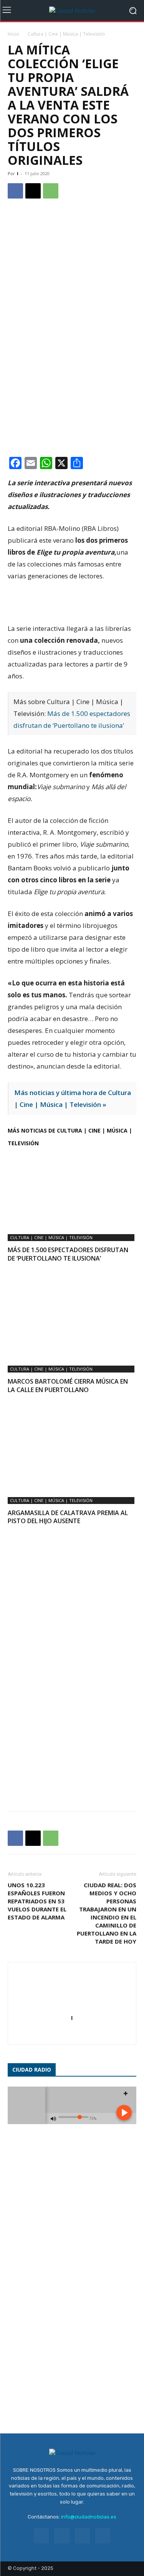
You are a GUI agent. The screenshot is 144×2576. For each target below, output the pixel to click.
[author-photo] (72, 2007)
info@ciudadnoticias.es (89, 2517)
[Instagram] (62, 2536)
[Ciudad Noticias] (72, 11)
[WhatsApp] (51, 191)
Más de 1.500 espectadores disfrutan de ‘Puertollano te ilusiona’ (68, 1254)
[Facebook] (15, 191)
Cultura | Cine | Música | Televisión (66, 34)
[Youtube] (103, 2536)
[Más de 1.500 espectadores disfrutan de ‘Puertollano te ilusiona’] (72, 1190)
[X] (33, 191)
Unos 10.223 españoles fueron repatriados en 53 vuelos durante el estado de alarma (37, 1901)
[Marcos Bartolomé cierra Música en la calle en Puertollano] (72, 1322)
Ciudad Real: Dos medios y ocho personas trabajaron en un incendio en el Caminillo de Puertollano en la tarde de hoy (107, 1913)
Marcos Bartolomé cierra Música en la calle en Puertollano (68, 1386)
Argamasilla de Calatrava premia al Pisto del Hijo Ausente (68, 1517)
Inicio (13, 34)
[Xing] (72, 2034)
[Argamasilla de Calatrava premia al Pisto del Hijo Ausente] (72, 1453)
